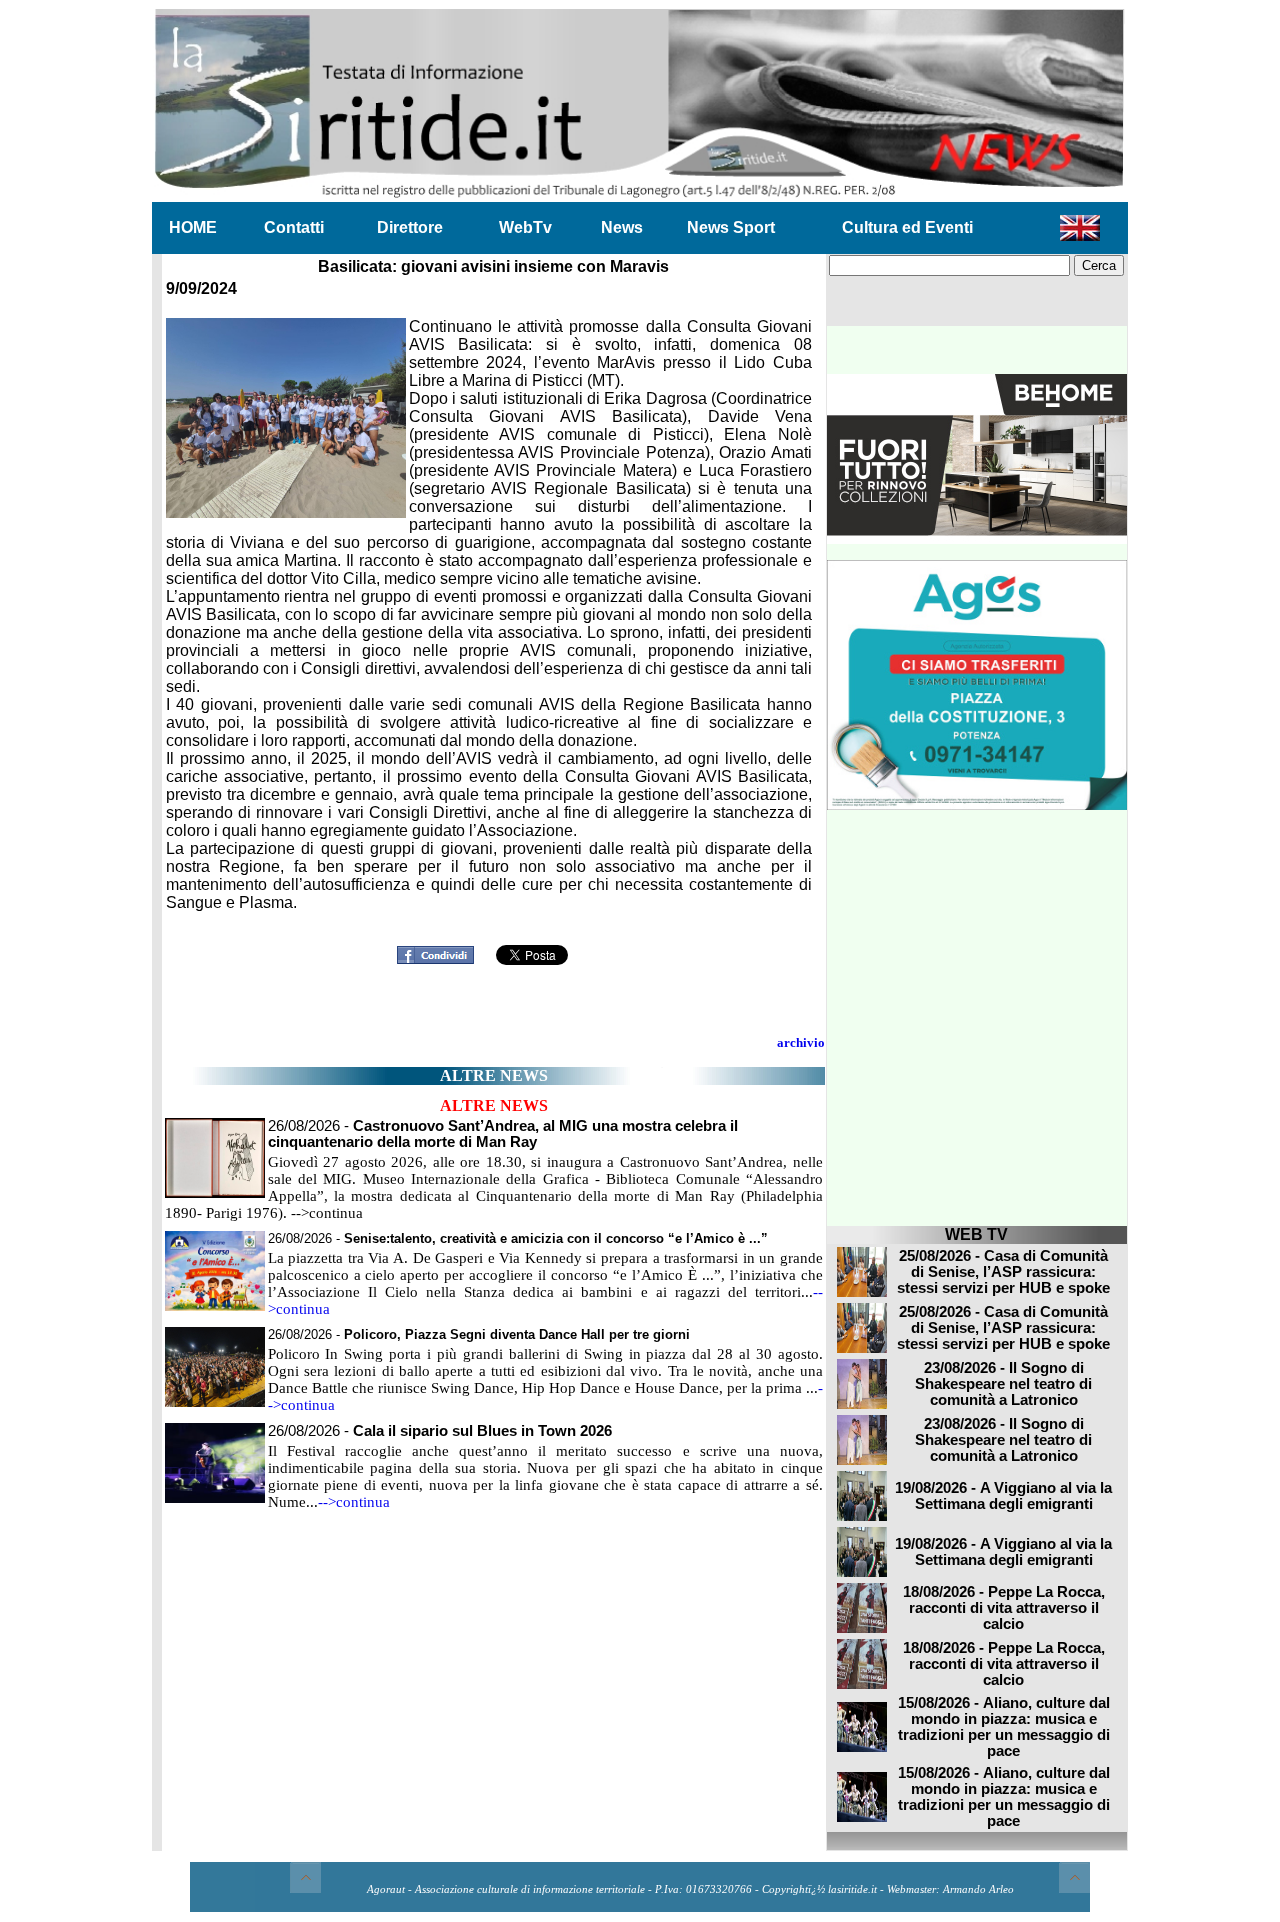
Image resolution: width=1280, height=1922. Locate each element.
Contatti (294, 227)
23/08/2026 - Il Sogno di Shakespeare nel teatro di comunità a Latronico (1003, 1384)
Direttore (410, 227)
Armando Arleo (978, 1889)
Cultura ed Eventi (907, 227)
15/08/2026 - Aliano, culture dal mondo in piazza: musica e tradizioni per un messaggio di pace (1004, 1727)
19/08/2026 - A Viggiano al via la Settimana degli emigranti (1003, 1496)
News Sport (731, 227)
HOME (193, 227)
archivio (801, 1042)
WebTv (525, 227)
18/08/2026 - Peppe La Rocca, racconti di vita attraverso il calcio (1004, 1608)
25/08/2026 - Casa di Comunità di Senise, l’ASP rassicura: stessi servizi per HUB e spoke (1003, 1272)
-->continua (354, 1502)
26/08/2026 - (503, 1134)
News (622, 227)
